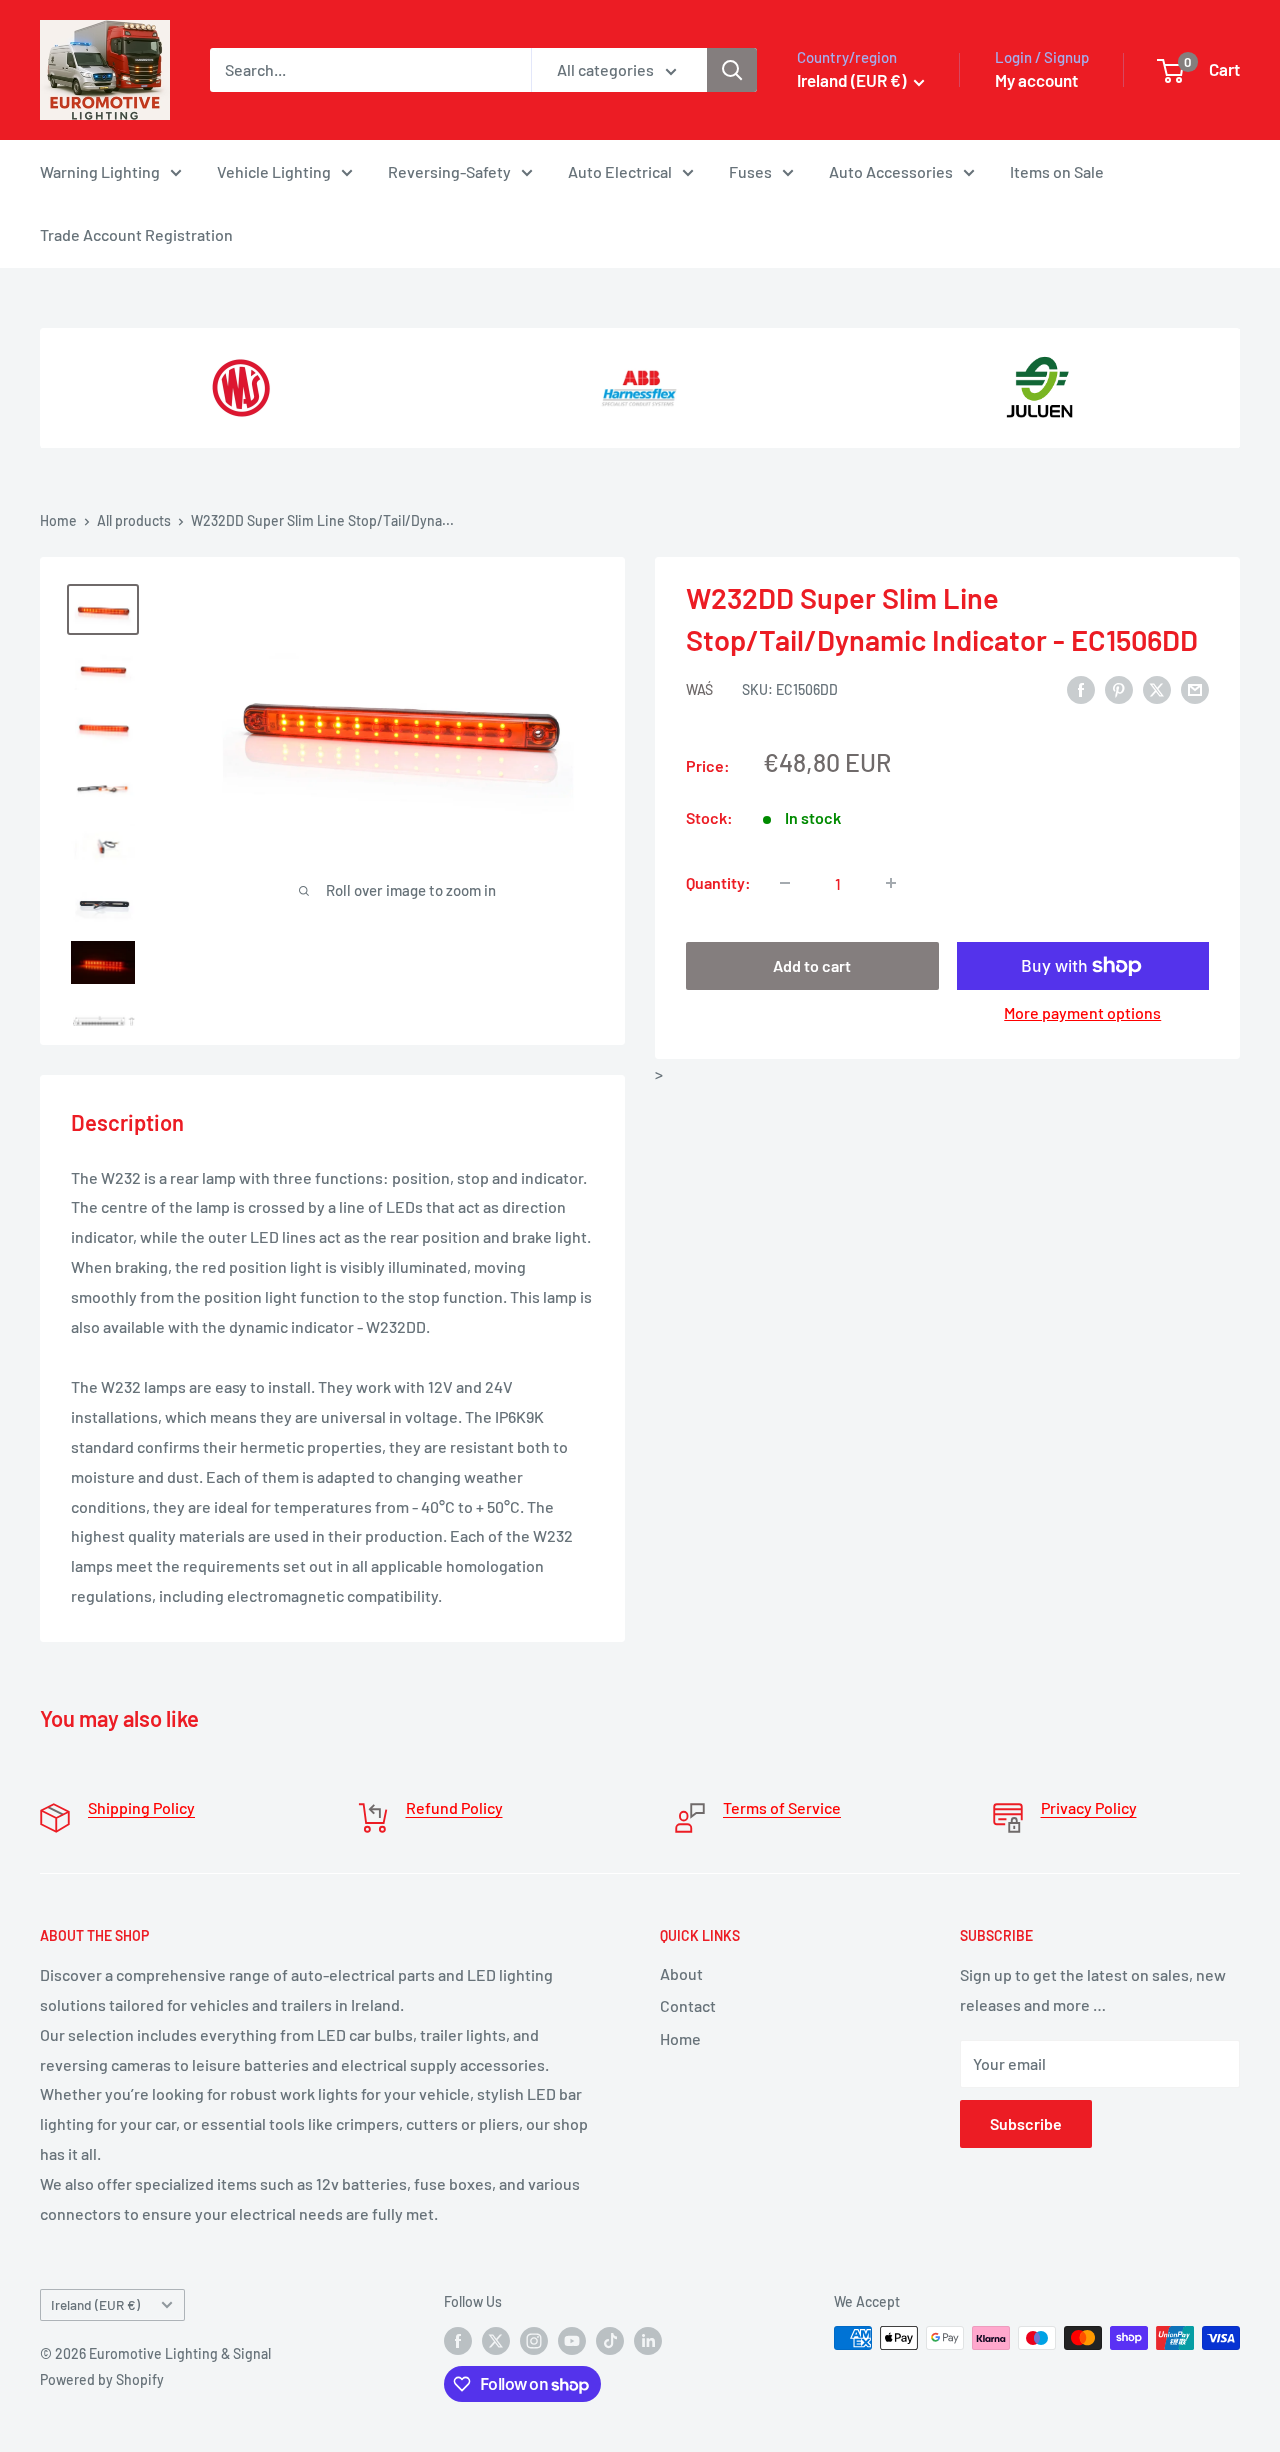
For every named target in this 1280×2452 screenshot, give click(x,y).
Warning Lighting (100, 171)
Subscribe (1026, 2123)
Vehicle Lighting (274, 171)
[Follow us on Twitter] (496, 2340)
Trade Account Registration (136, 234)
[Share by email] (1195, 688)
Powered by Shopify (102, 2379)
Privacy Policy (1089, 1807)
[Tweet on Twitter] (1157, 688)
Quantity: (718, 882)
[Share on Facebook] (1081, 688)
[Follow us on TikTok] (610, 2340)
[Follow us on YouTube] (572, 2340)
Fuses (750, 171)
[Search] (732, 70)
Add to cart (812, 965)
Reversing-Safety (449, 171)
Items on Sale (1057, 171)
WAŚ (699, 689)
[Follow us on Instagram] (534, 2340)
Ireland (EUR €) (95, 2304)
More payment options (1082, 1012)
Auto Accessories (891, 171)
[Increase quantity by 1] (891, 883)
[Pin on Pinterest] (1119, 688)
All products (134, 520)
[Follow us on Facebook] (458, 2340)
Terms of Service (782, 1807)
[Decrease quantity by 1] (785, 883)
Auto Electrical (620, 171)
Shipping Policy (141, 1807)
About (681, 1973)
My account (1036, 80)
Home (58, 520)
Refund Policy (454, 1807)
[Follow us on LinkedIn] (648, 2340)
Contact (688, 2005)
